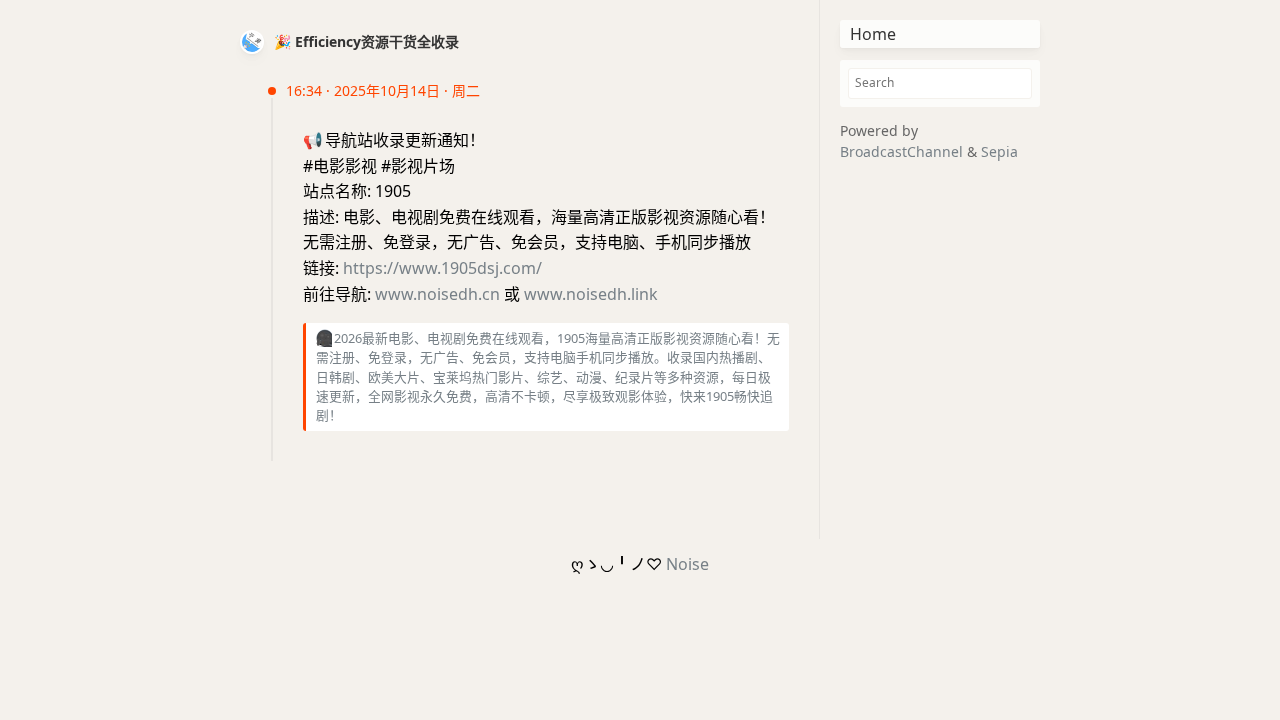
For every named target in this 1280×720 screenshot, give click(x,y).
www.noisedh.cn (437, 294)
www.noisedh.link (591, 294)
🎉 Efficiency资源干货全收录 (366, 41)
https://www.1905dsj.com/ (442, 268)
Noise (687, 564)
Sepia (999, 151)
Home (873, 34)
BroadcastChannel (903, 151)
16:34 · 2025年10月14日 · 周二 (383, 90)
